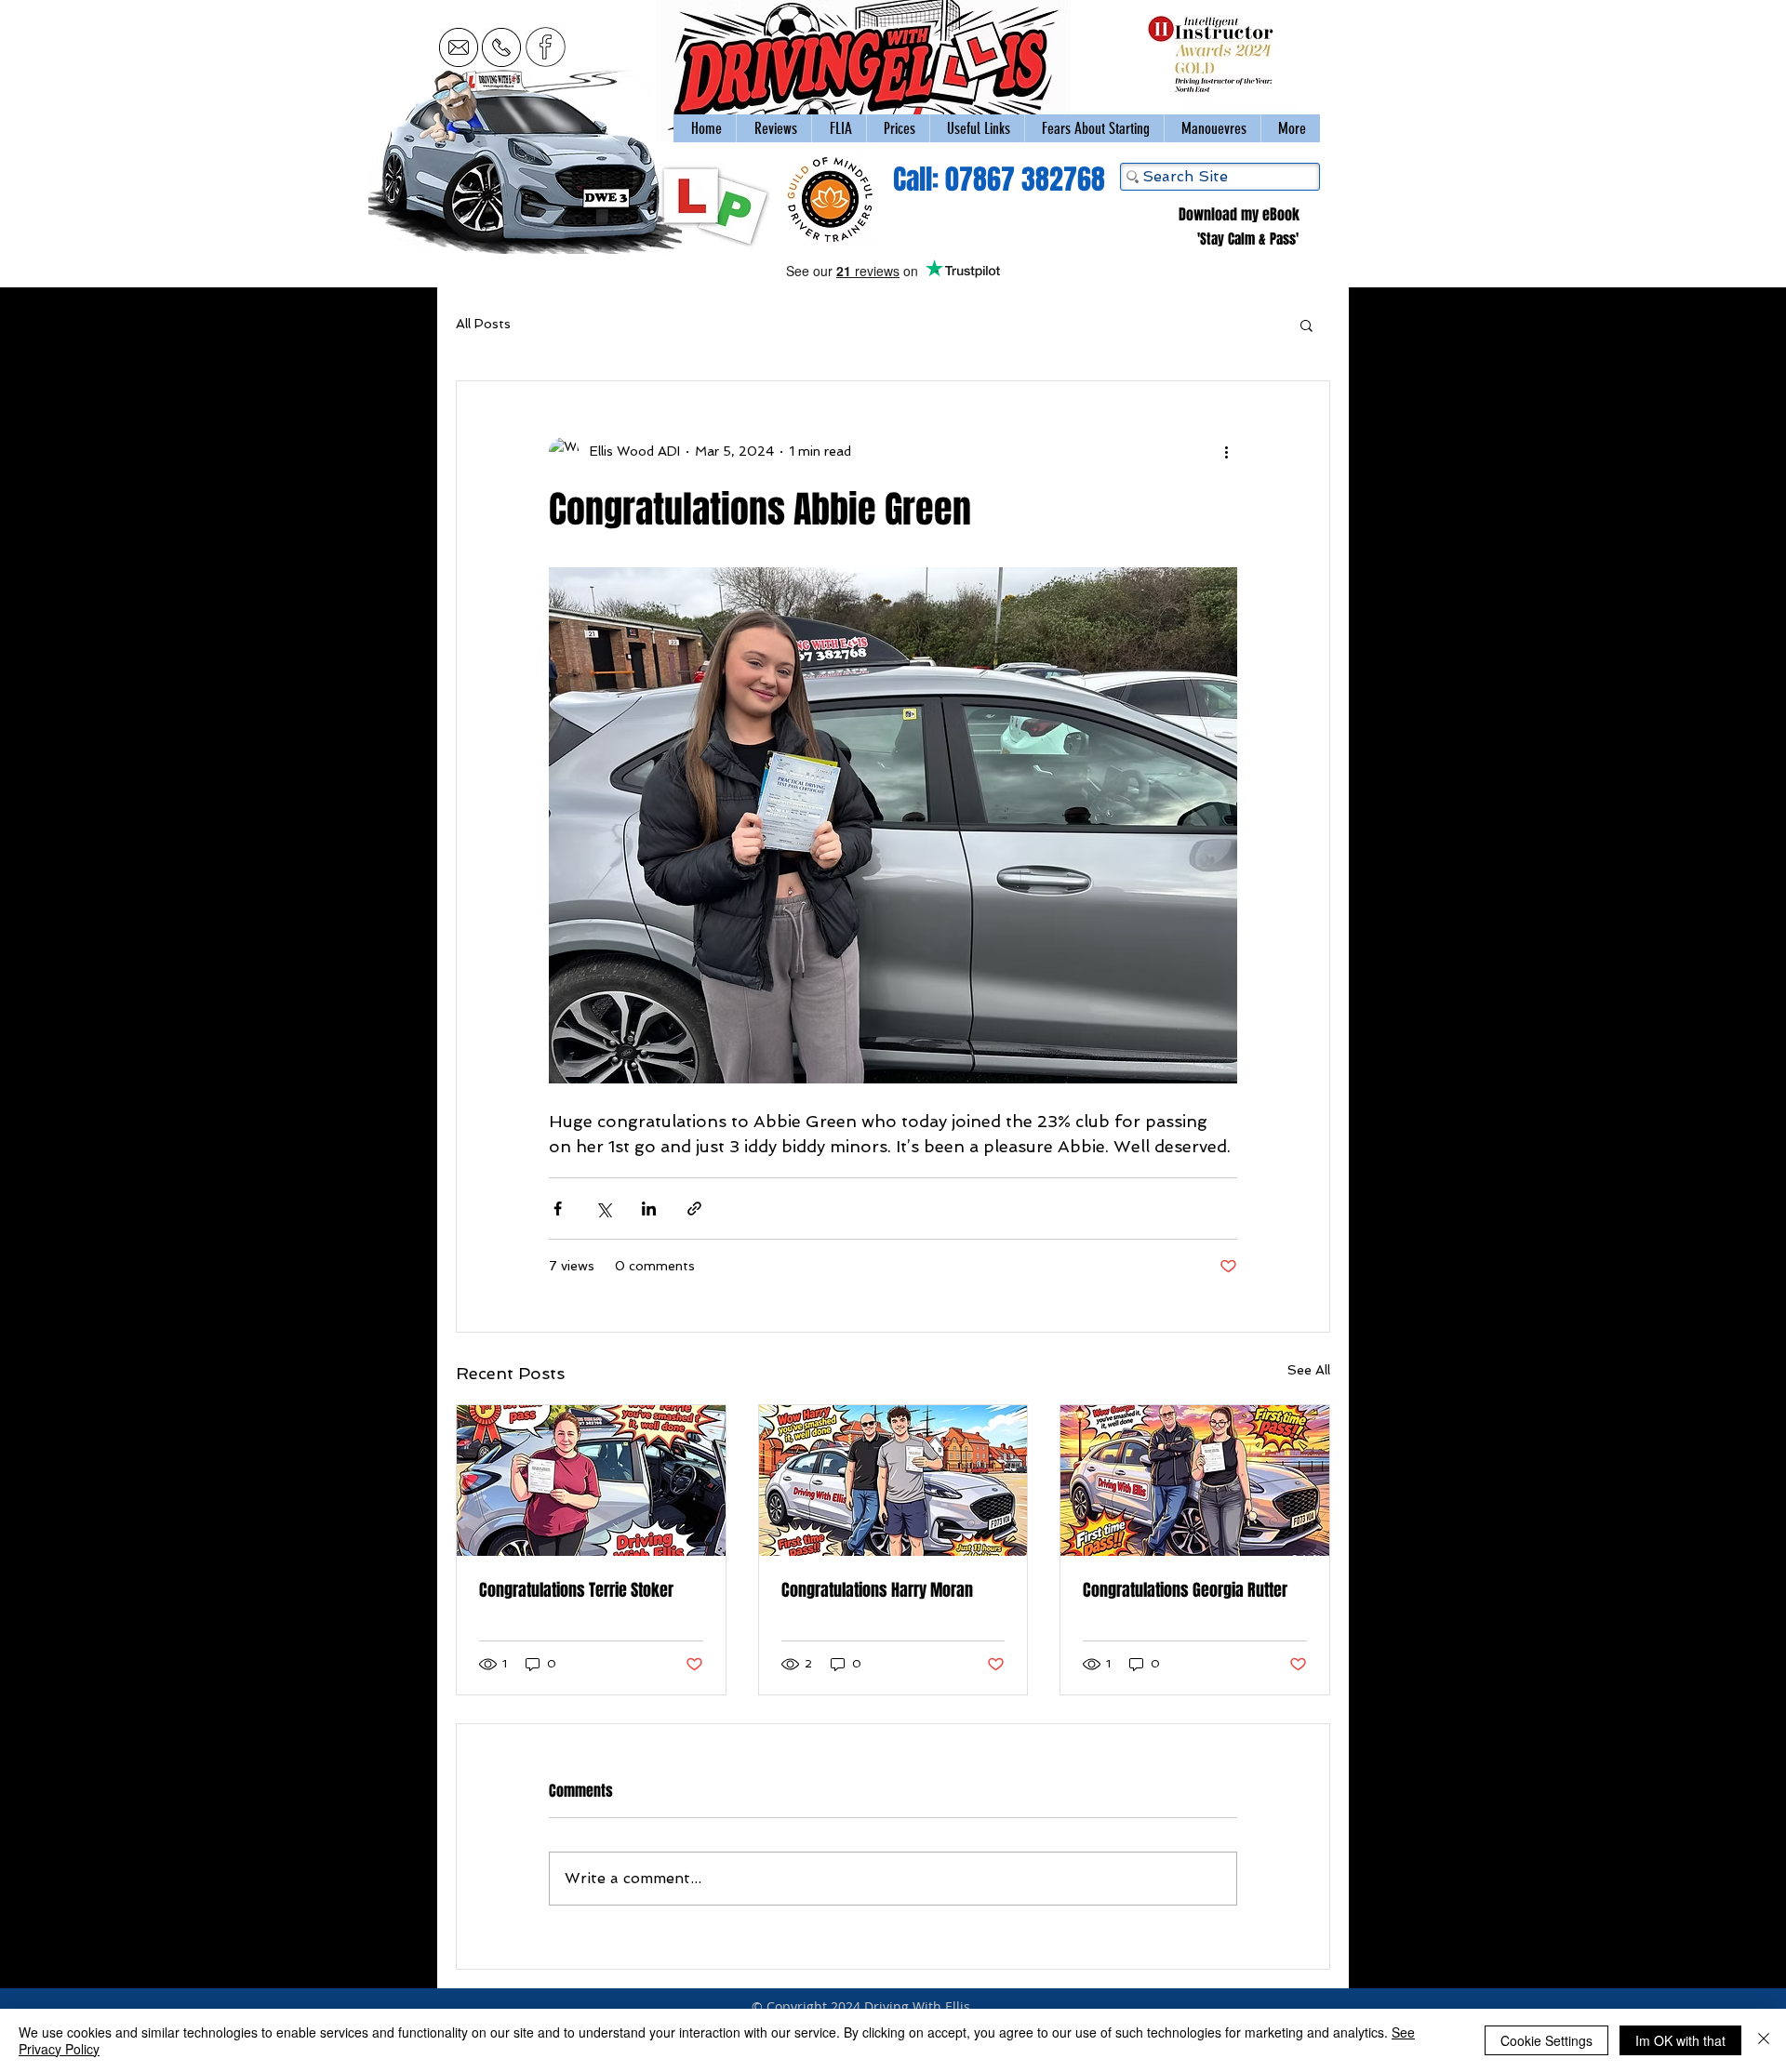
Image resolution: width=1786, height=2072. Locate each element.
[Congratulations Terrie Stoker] (591, 1481)
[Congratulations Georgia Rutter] (1195, 1481)
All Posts (483, 324)
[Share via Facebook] (558, 1209)
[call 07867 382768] (501, 47)
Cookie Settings (1546, 2040)
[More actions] (1226, 452)
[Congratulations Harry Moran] (893, 1481)
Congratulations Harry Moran (877, 1590)
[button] (1212, 128)
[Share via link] (694, 1209)
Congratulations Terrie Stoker (576, 1590)
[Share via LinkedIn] (649, 1209)
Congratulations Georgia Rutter (1185, 1590)
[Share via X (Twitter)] (603, 1209)
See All (1309, 1370)
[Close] (1764, 2040)
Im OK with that (1680, 2040)
